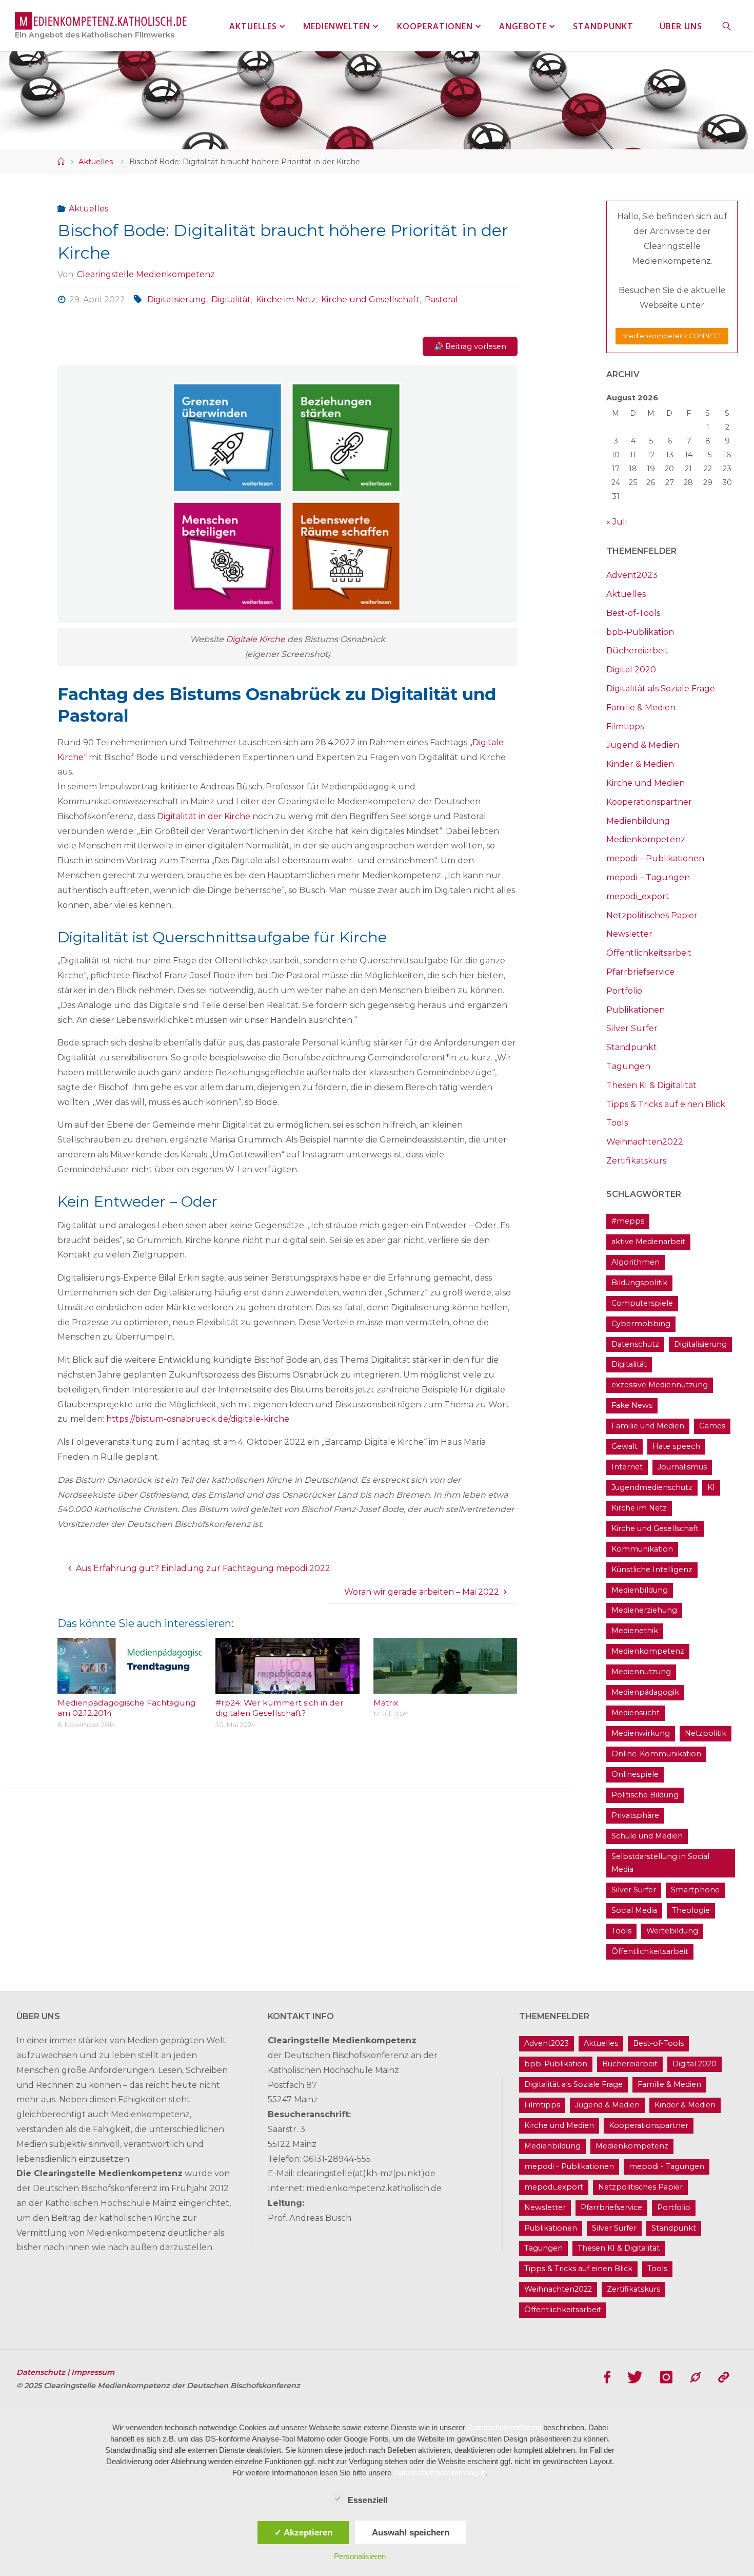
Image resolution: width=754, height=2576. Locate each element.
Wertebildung (672, 1931)
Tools (617, 1123)
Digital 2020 (631, 670)
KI (711, 1487)
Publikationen (636, 1010)
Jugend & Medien (643, 745)
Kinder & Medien (640, 764)
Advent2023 (632, 575)
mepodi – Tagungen (648, 877)
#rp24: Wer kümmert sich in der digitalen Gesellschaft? (280, 1708)
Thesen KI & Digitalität (651, 1085)
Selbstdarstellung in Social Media (660, 1863)
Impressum (93, 2372)
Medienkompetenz (646, 839)
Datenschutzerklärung (504, 2427)
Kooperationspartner (649, 802)
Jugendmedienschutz (652, 1487)
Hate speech (676, 1446)
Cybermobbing (641, 1324)
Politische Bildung (645, 1795)
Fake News (632, 1405)
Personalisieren (360, 2556)
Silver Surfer (632, 1028)
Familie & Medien (641, 708)
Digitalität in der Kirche (204, 816)
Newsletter (629, 934)
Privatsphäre (635, 1815)
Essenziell (368, 2500)
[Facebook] (607, 2377)
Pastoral (441, 299)
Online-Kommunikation (656, 1754)
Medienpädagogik (645, 1692)
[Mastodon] (696, 2377)
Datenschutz (635, 1344)
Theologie (691, 1910)
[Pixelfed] (723, 2377)
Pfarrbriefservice (640, 972)
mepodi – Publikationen (655, 858)
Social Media (634, 1910)
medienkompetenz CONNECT (672, 336)
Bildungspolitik (639, 1283)
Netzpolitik (706, 1733)
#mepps (628, 1221)
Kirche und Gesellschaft (370, 299)
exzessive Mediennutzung (660, 1385)
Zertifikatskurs (636, 1161)
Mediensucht (636, 1713)
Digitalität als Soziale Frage (661, 689)
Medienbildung (638, 821)
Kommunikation (642, 1549)
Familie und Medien (648, 1426)
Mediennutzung (641, 1672)
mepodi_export (638, 896)
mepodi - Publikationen (569, 2166)
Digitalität (231, 299)
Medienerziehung (644, 1610)
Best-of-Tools (633, 613)
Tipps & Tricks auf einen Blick (666, 1104)
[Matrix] (445, 1686)
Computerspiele (642, 1303)
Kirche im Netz (286, 299)
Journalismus (682, 1467)
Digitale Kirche (255, 639)
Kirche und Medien (646, 783)
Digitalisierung (176, 299)
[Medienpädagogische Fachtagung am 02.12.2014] (130, 1686)
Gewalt (624, 1446)
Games (712, 1426)
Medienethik (635, 1631)
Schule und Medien (647, 1836)
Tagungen (628, 1066)
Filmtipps (625, 727)
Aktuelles (96, 162)
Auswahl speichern (411, 2532)
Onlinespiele (635, 1774)
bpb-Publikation (640, 632)
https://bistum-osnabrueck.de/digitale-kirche (198, 1419)
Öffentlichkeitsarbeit (649, 953)
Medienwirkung (641, 1733)
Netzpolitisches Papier (652, 915)
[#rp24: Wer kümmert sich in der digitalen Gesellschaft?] (287, 1686)
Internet (627, 1467)
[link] (727, 26)
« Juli (617, 522)
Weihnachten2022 (645, 1142)
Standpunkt (632, 1047)
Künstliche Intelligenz (652, 1570)
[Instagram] (666, 2377)
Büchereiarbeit (637, 651)
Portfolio (624, 991)
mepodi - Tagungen (667, 2166)
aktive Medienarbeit (648, 1242)
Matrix (386, 1703)
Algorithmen (636, 1262)
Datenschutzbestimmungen (440, 2473)
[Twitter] (636, 2377)
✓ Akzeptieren (303, 2532)
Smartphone (695, 1890)
